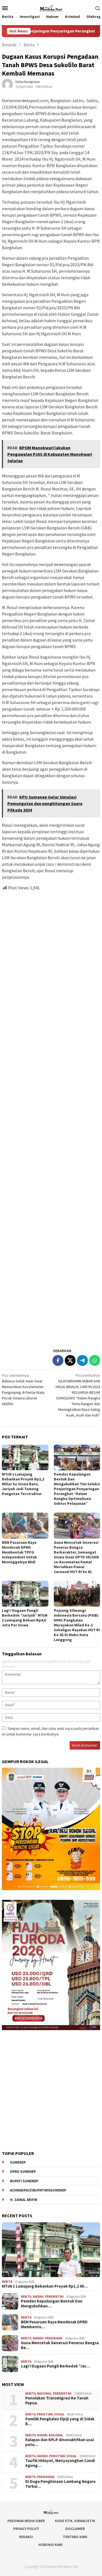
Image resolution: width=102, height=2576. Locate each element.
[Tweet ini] (70, 1360)
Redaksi (26, 2537)
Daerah (38, 2297)
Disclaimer (75, 2529)
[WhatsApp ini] (95, 1360)
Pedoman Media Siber (26, 2521)
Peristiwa (45, 2414)
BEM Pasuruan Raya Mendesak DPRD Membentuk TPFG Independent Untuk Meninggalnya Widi (19, 1552)
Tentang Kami (75, 2537)
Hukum (42, 2435)
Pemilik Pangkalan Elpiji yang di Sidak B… (60, 2421)
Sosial (59, 2414)
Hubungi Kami (50, 2545)
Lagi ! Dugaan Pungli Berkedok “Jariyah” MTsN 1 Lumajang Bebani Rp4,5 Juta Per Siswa (25, 1618)
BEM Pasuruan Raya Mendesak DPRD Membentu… (54, 2324)
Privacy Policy (26, 2529)
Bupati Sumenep (24, 2181)
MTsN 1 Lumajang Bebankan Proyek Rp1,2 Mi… (45, 2286)
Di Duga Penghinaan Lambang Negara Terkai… (60, 2484)
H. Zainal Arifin (24, 2200)
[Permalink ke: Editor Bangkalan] (7, 84)
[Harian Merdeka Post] (51, 7)
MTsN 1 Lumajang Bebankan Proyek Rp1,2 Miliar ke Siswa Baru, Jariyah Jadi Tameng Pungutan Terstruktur (23, 1484)
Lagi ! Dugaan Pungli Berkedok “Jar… (55, 2366)
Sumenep (18, 2162)
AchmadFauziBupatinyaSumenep (38, 2190)
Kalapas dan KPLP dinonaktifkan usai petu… (60, 2442)
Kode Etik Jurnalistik (75, 2521)
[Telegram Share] (82, 1360)
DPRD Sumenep (23, 2172)
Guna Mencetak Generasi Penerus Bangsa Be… (60, 2345)
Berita (7, 2282)
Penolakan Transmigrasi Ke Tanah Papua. (57, 2401)
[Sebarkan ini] (58, 1360)
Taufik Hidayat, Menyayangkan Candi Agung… (60, 2463)
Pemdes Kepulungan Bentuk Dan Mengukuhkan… (52, 2304)
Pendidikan (54, 2338)
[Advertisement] (51, 1117)
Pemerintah (54, 2297)
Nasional (44, 2393)
